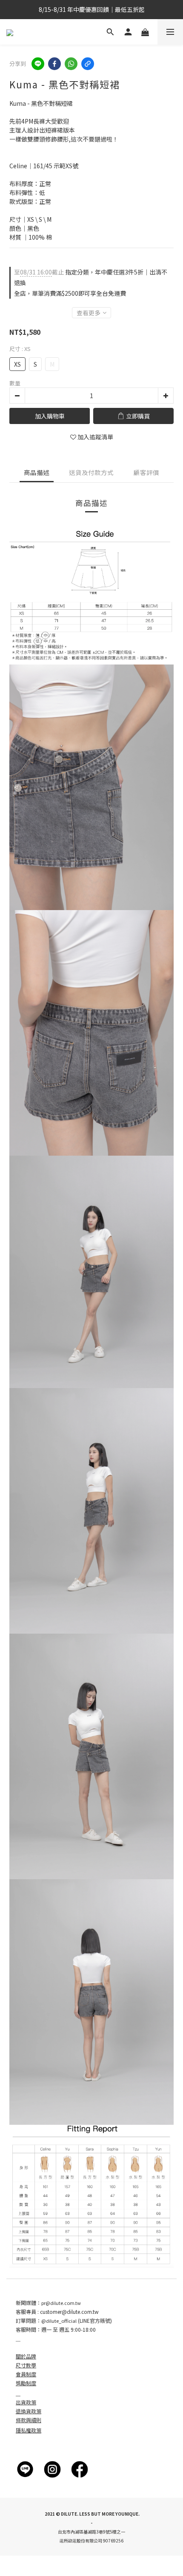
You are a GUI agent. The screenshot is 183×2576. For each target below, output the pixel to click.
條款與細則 (29, 2420)
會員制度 (26, 2374)
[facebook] (54, 64)
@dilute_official (59, 2321)
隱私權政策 (29, 2430)
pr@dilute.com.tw (61, 2303)
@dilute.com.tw (80, 2312)
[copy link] (88, 64)
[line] (38, 64)
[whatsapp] (71, 64)
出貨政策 (26, 2402)
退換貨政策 (29, 2411)
